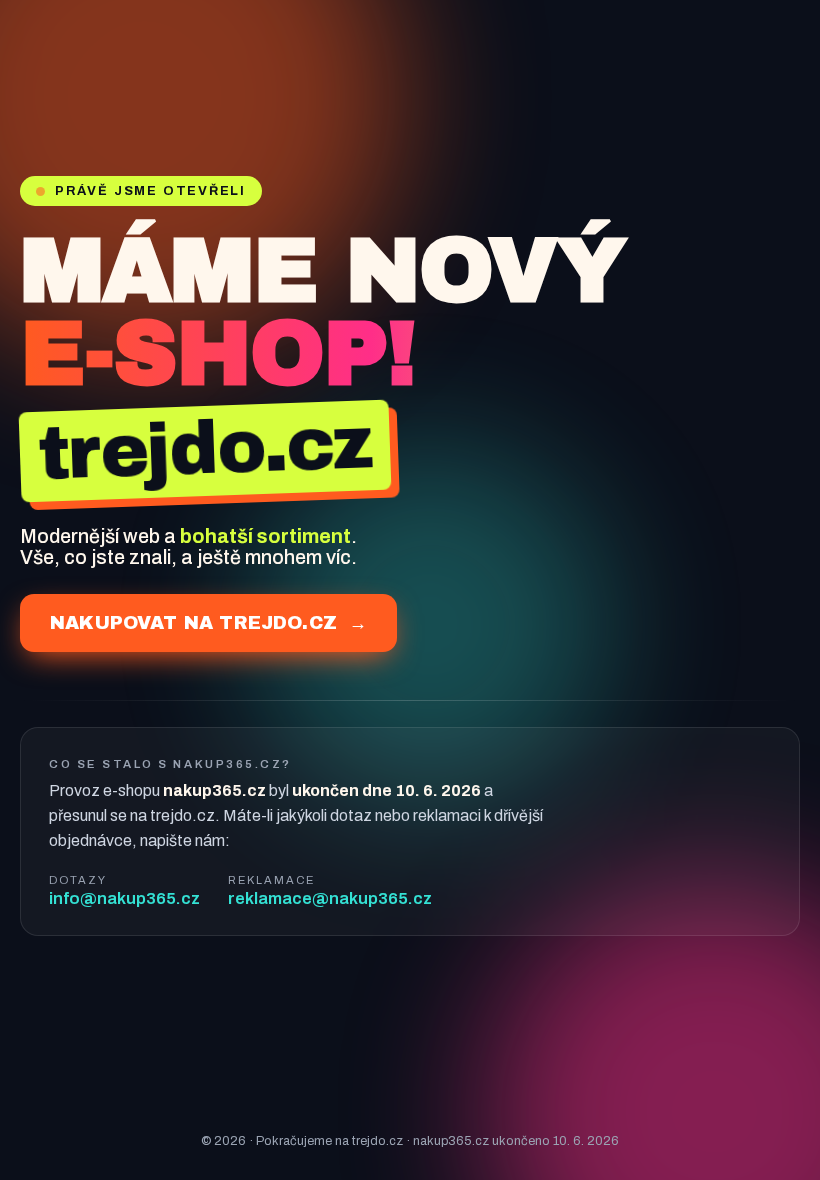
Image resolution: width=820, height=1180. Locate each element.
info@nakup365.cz (124, 898)
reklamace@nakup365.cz (330, 898)
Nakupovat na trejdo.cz (208, 623)
